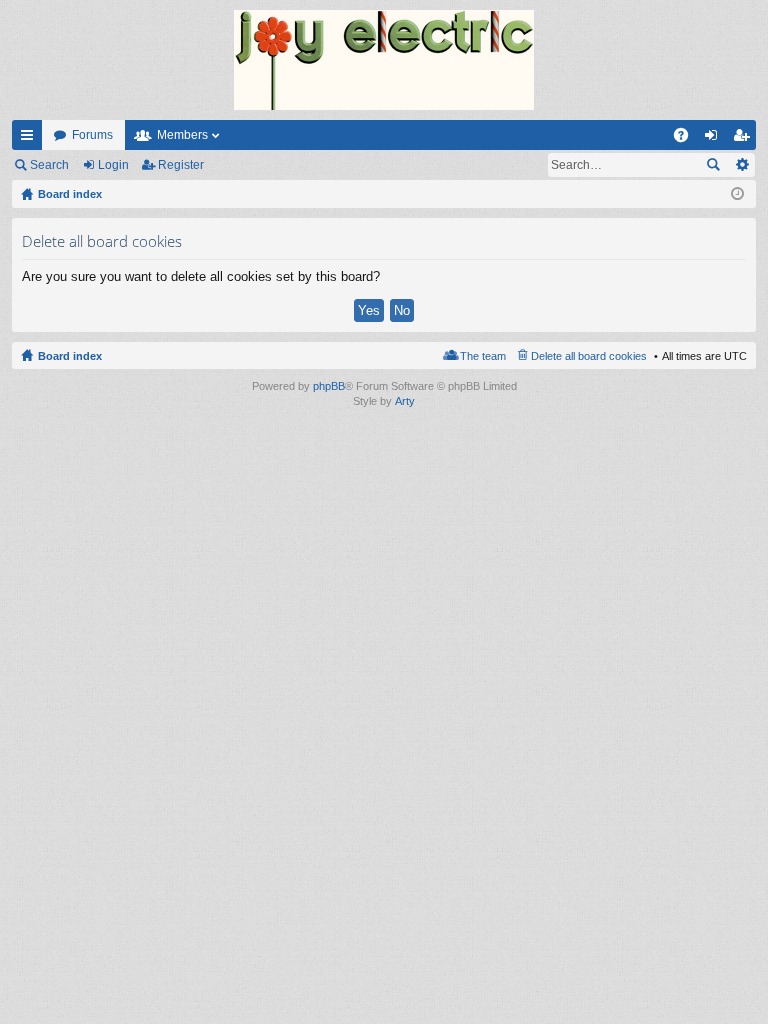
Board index (70, 356)
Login (113, 165)
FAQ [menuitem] (687, 139)
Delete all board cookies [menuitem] (589, 356)
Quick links (31, 139)
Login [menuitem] (715, 139)
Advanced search (741, 165)
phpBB (329, 386)
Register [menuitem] (745, 139)
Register (181, 165)
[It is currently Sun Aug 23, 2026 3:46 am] (737, 194)
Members (182, 135)
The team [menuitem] (483, 356)
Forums (92, 135)
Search (49, 165)
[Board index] (384, 60)
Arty (405, 401)
